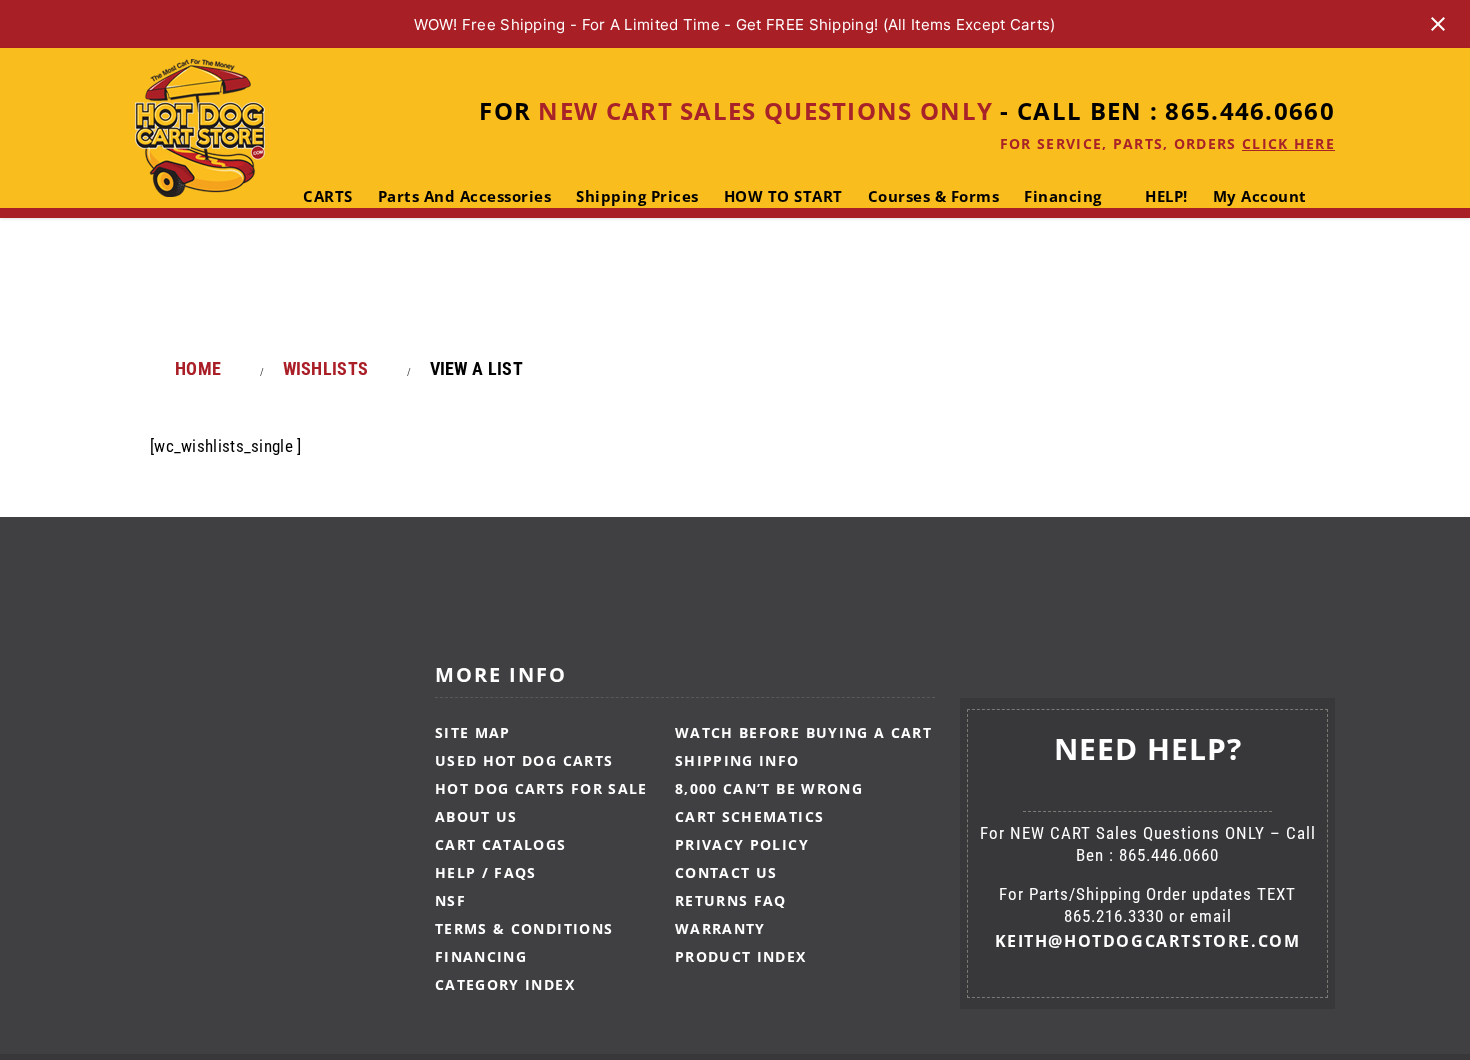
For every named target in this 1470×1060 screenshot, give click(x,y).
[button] (359, 277)
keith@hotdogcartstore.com (1148, 941)
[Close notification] (1438, 24)
